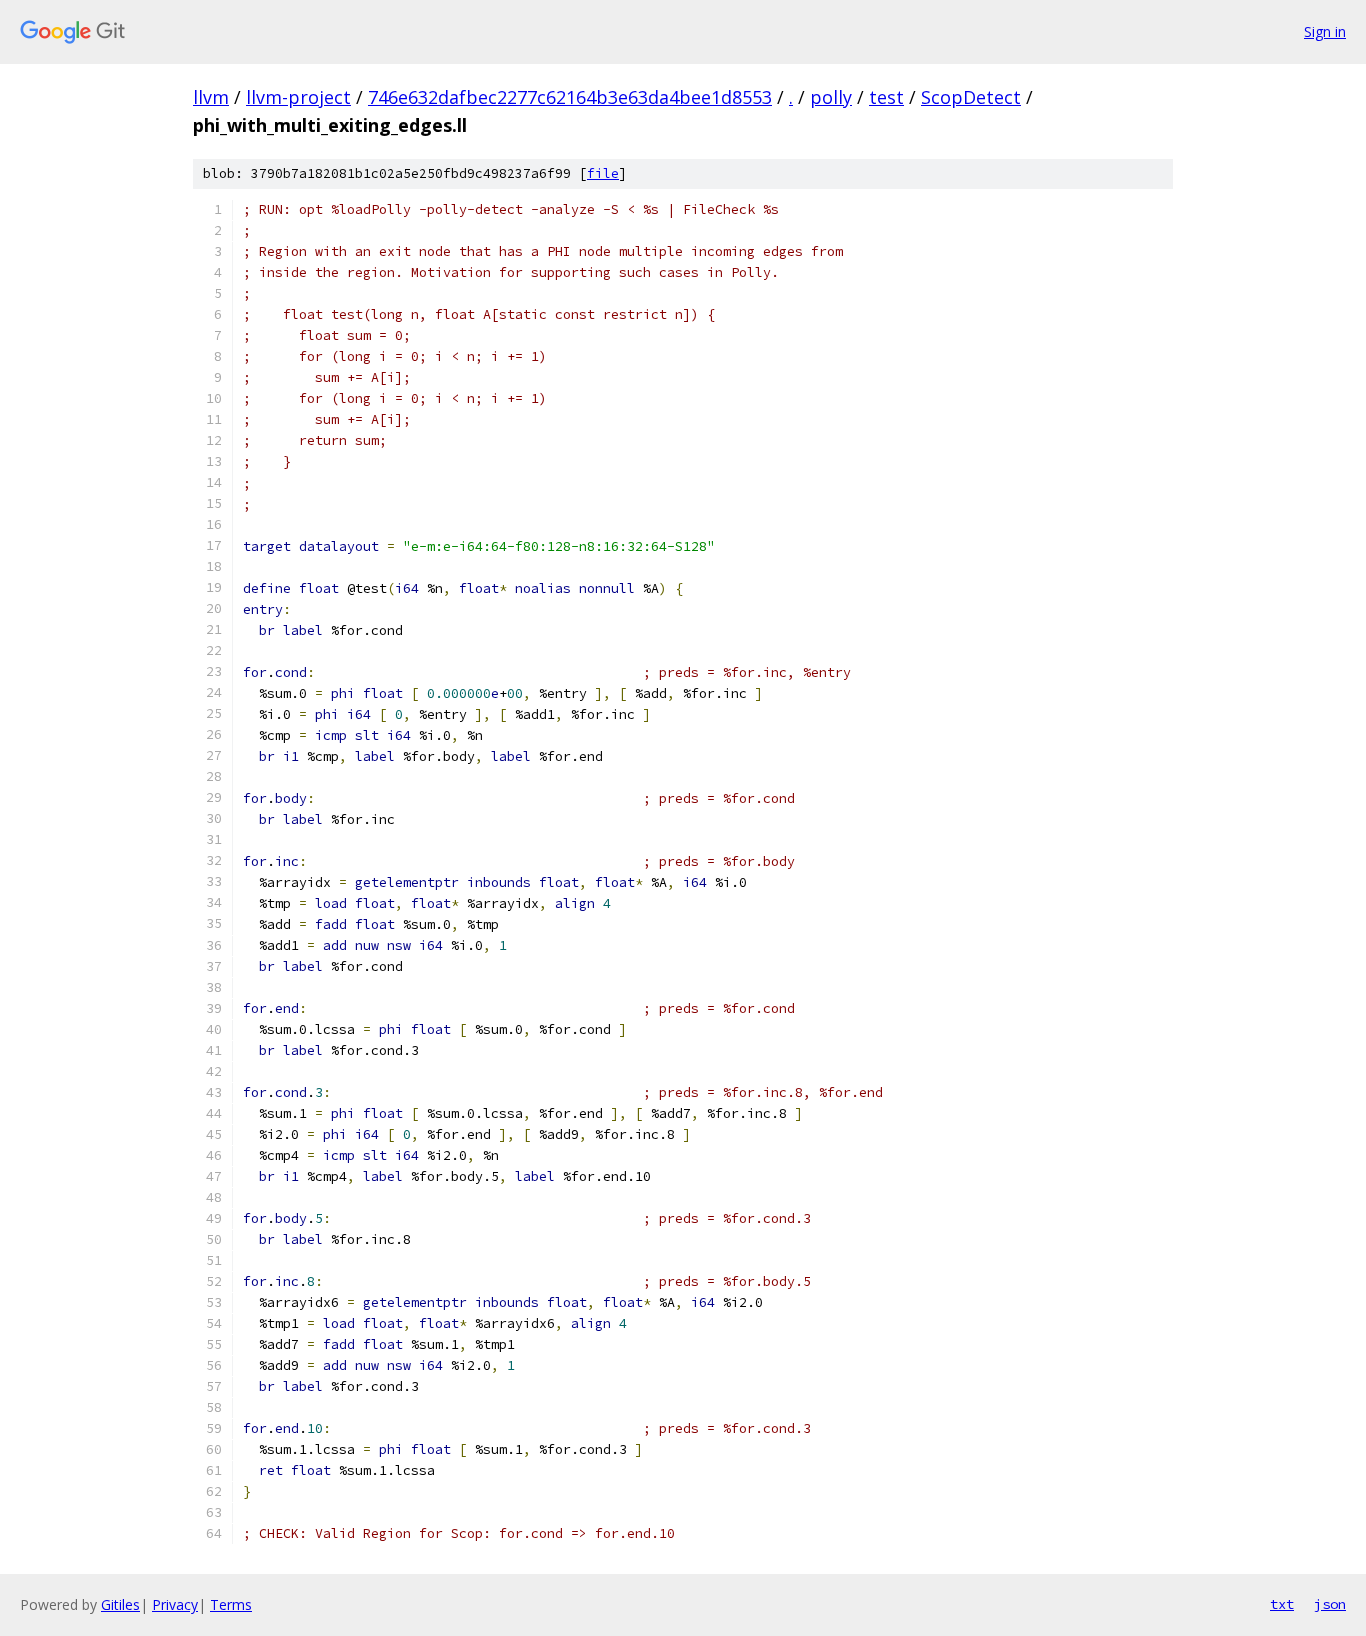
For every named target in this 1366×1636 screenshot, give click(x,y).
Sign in (1325, 31)
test (886, 97)
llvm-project (298, 97)
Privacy (175, 1604)
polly (831, 97)
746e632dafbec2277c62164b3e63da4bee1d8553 (570, 97)
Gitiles (120, 1604)
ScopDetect (971, 97)
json (1330, 1604)
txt (1282, 1604)
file (603, 173)
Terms (231, 1604)
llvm (211, 97)
